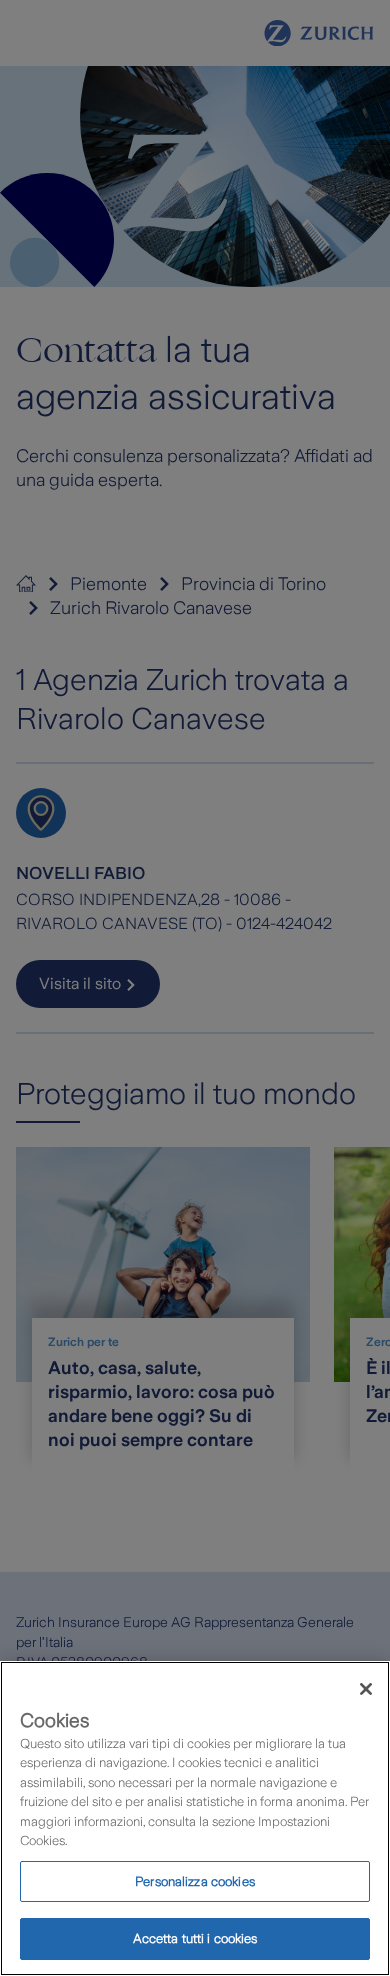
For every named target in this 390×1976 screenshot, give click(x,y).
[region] (195, 1818)
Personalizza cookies (195, 1881)
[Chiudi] (366, 1689)
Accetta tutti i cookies (195, 1938)
